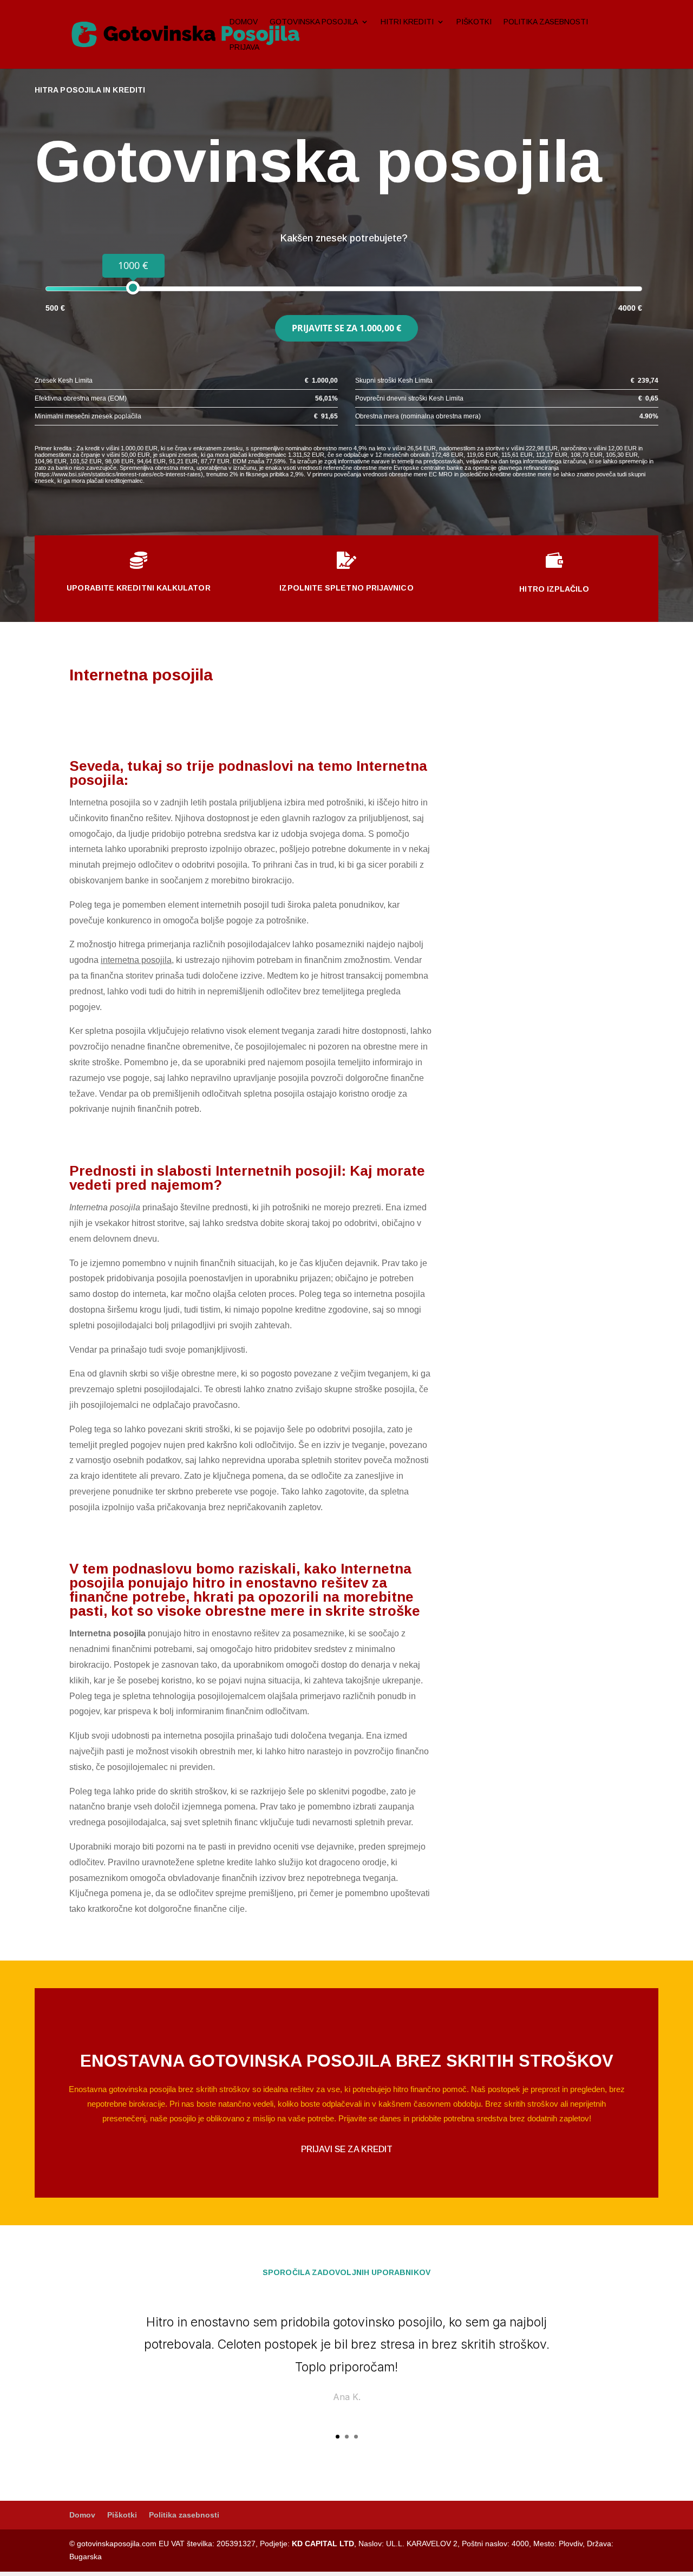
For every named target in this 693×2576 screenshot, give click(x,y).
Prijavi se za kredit (347, 2149)
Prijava (244, 47)
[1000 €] (133, 288)
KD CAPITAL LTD (323, 2544)
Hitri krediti (407, 22)
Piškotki (474, 22)
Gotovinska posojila (314, 22)
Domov (244, 22)
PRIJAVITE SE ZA (346, 328)
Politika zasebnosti (546, 22)
